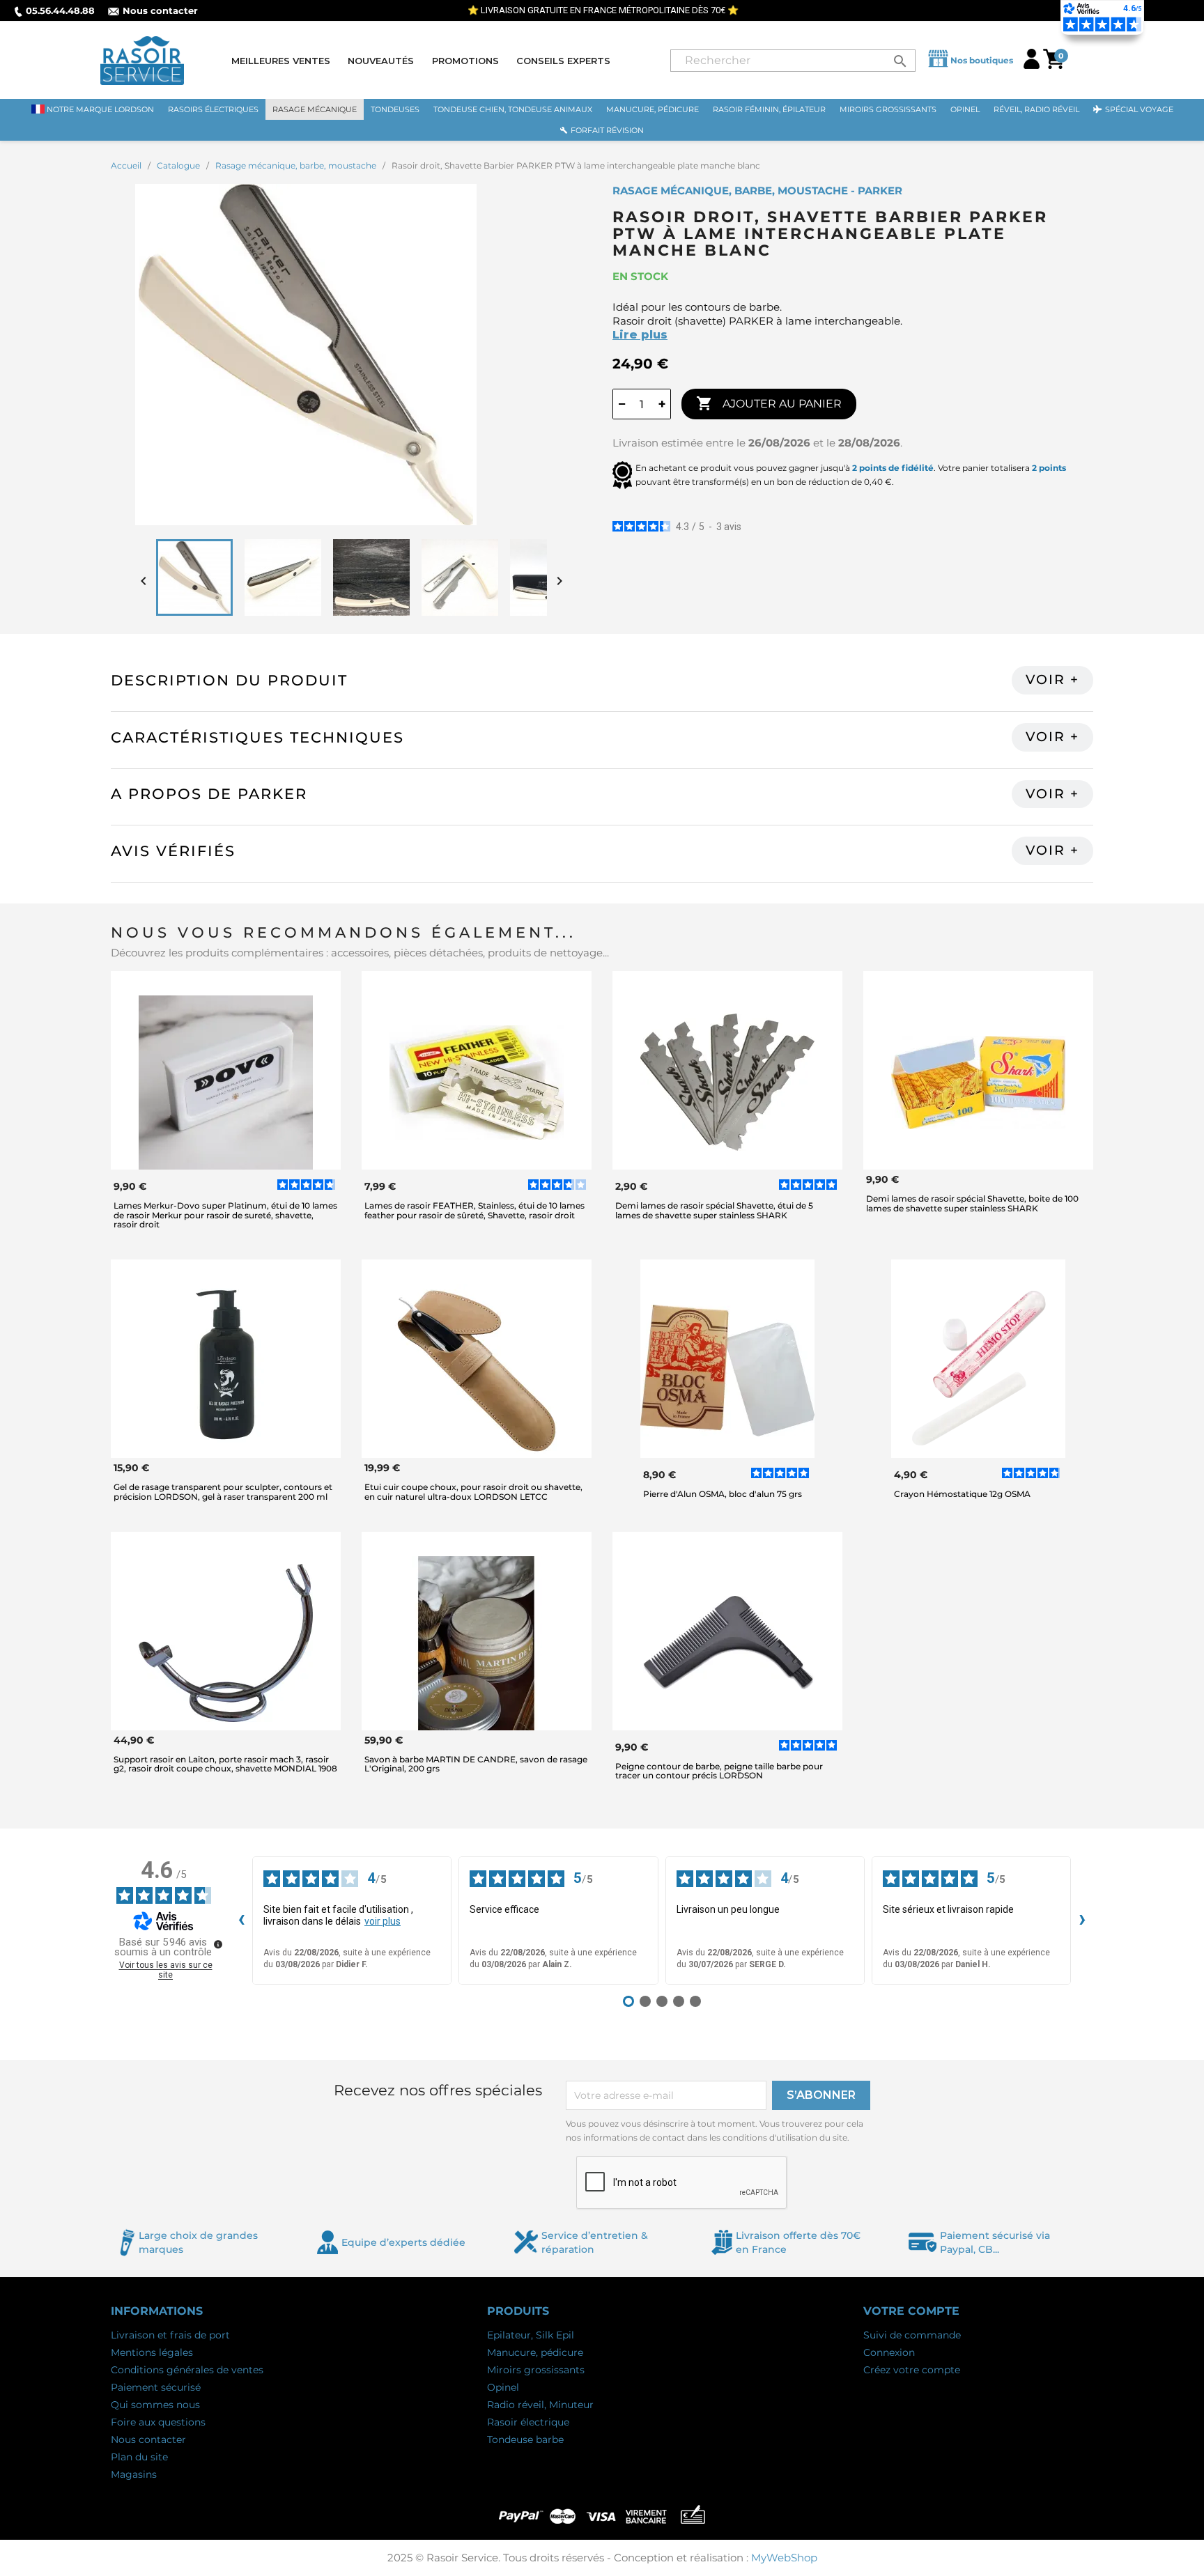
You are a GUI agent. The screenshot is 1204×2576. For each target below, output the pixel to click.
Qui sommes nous (155, 2405)
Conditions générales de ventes (187, 2370)
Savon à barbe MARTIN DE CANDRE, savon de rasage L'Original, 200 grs (476, 1764)
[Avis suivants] (1082, 1921)
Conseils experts (563, 61)
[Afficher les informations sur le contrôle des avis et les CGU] (218, 1944)
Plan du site (139, 2457)
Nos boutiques (982, 60)
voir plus (383, 1921)
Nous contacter (160, 10)
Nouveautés (381, 61)
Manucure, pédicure (535, 2352)
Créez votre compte (912, 2370)
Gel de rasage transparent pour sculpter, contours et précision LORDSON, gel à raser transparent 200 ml (223, 1491)
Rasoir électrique (528, 2422)
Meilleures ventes (281, 61)
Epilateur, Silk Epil (531, 2335)
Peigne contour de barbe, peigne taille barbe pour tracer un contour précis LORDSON (719, 1771)
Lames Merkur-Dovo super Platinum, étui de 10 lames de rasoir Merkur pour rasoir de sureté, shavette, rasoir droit (225, 1215)
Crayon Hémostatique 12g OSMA (962, 1494)
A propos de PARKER (209, 794)
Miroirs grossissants (536, 2370)
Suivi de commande (912, 2335)
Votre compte (911, 2311)
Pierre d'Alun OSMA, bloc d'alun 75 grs (723, 1494)
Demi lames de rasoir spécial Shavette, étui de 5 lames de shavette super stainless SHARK (714, 1210)
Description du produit (229, 680)
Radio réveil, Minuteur (540, 2405)
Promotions (465, 61)
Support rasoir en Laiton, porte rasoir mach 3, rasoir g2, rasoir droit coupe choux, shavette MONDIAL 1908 (225, 1764)
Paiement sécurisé (156, 2387)
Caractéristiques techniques (257, 737)
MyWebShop (784, 2558)
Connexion (889, 2352)
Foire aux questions (158, 2422)
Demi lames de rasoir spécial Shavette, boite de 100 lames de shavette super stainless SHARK (972, 1203)
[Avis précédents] (241, 1921)
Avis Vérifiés (173, 851)
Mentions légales (152, 2352)
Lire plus (640, 335)
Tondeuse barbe (525, 2439)
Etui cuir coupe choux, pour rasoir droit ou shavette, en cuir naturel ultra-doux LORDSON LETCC (473, 1491)
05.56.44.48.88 (60, 10)
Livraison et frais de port (170, 2335)
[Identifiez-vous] (1032, 65)
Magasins (134, 2474)
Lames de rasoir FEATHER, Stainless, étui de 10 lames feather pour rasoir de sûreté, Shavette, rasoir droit (474, 1210)
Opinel (503, 2387)
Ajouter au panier (769, 403)
